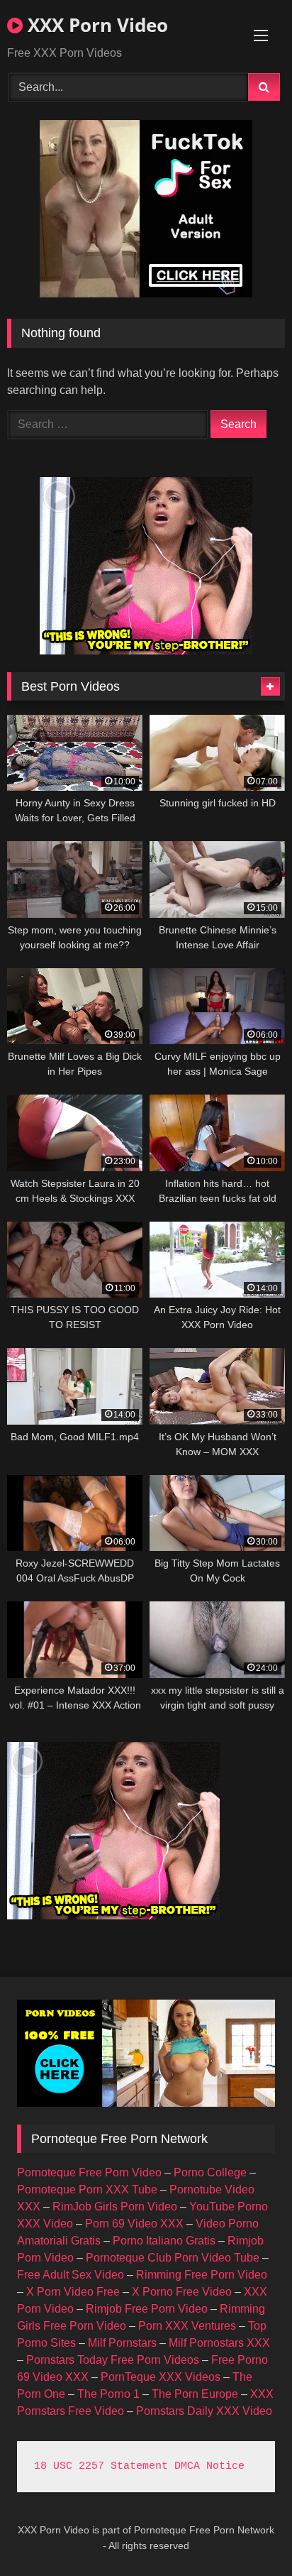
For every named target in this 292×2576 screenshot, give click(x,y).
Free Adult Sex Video (71, 2275)
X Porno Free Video (182, 2292)
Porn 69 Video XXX (134, 2224)
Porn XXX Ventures (187, 2326)
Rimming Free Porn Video (202, 2275)
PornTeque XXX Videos (161, 2377)
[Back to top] (248, 2534)
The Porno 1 (108, 2394)
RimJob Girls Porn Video (115, 2207)
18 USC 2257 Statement (101, 2466)
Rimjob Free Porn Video (147, 2309)
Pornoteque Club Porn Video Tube (173, 2258)
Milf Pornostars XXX (219, 2343)
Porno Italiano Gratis (164, 2241)
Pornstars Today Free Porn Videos (113, 2360)
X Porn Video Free (73, 2292)
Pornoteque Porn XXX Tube (87, 2189)
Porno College (210, 2172)
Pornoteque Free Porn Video (89, 2172)
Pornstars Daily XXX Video (204, 2411)
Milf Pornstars (122, 2343)
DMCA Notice (209, 2466)
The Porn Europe (195, 2394)
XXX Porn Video (95, 25)
